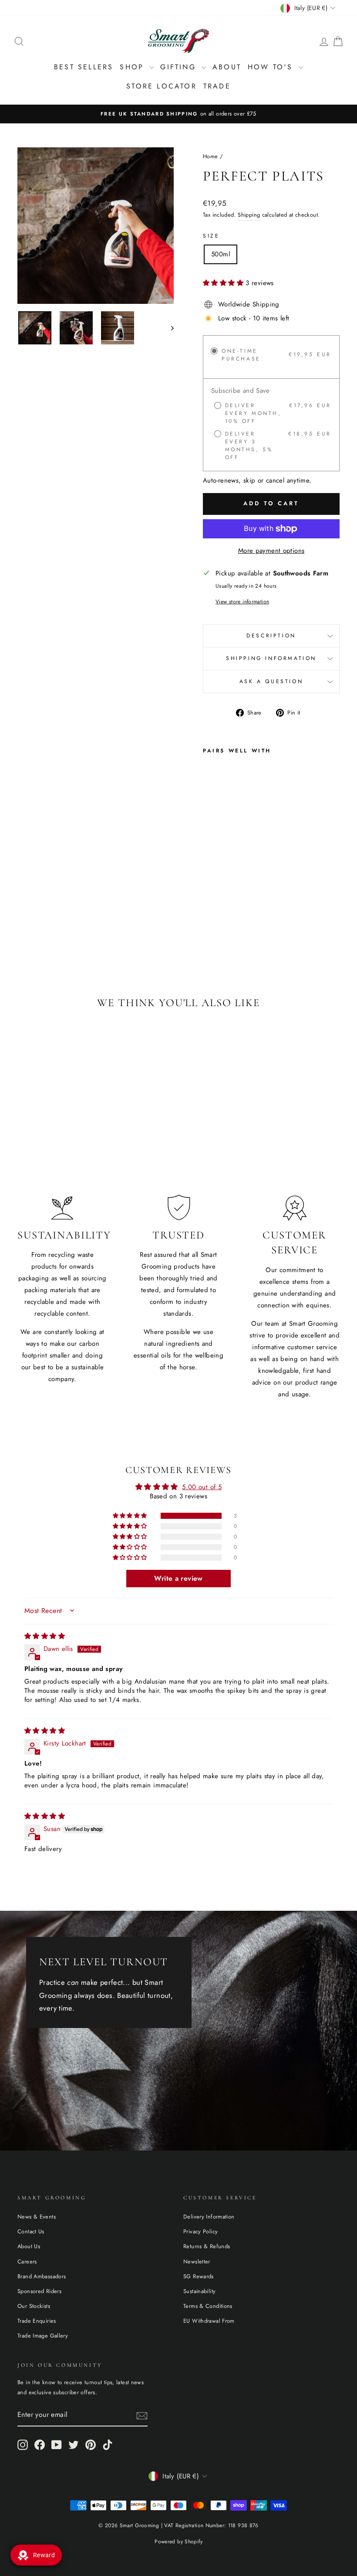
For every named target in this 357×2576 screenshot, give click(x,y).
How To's (272, 67)
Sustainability (199, 2291)
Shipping (249, 215)
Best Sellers (84, 67)
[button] (224, 283)
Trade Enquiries (37, 2321)
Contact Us (31, 2231)
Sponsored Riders (39, 2291)
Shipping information (271, 658)
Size (211, 236)
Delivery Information (209, 2217)
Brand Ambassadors (42, 2276)
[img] (45, 1636)
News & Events (37, 2217)
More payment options (271, 551)
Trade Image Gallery (43, 2336)
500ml (221, 254)
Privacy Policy (200, 2231)
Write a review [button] (178, 1578)
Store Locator (162, 86)
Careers (27, 2261)
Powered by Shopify (178, 2542)
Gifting (180, 67)
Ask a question (271, 681)
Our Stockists (34, 2306)
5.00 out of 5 (202, 1487)
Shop (133, 67)
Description (271, 636)
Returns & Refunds (207, 2246)
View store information (242, 602)
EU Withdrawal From (209, 2321)
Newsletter (197, 2261)
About (227, 67)
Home (210, 156)
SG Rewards (199, 2276)
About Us (29, 2246)
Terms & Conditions (208, 2306)
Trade (217, 86)
